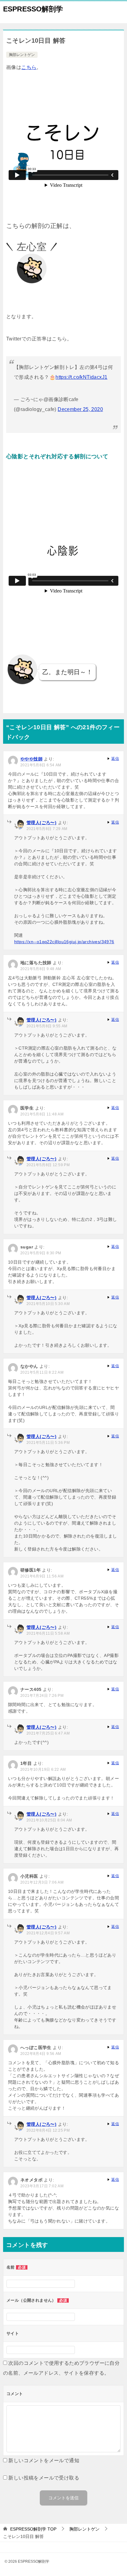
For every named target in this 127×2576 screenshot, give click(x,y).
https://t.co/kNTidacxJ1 (81, 377)
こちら (29, 67)
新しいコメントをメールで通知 (44, 2460)
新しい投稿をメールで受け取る (44, 2478)
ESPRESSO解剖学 (33, 9)
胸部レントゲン (22, 55)
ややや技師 (31, 759)
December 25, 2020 (80, 409)
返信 (115, 759)
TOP (33, 2529)
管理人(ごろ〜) (41, 823)
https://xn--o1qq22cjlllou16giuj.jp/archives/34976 (64, 942)
